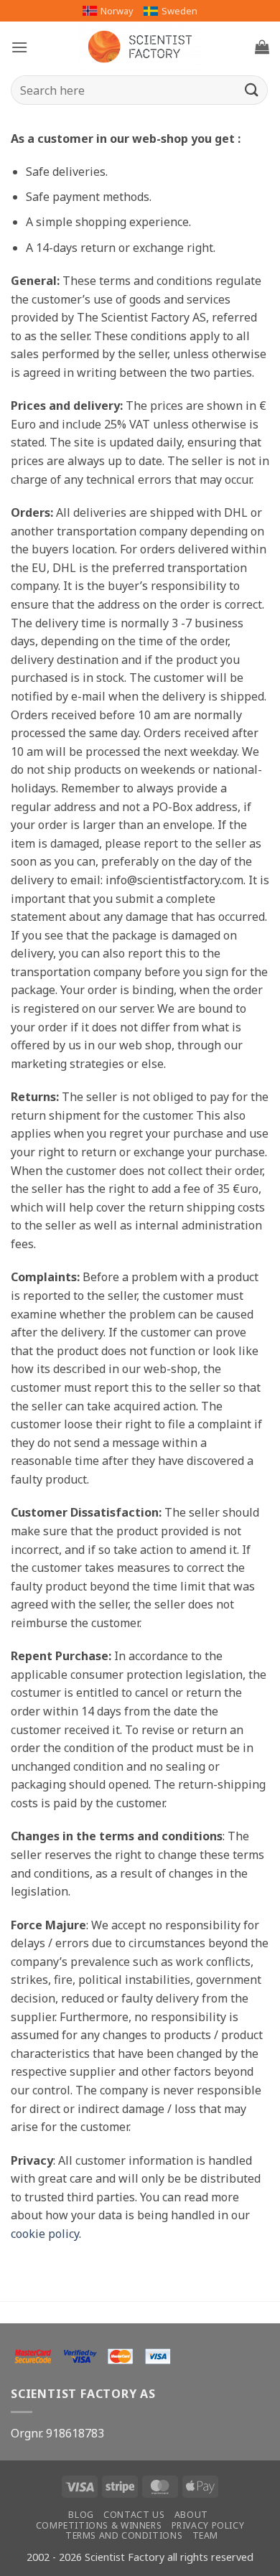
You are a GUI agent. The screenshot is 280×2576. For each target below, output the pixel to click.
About (191, 2515)
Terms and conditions (124, 2535)
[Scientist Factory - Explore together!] (140, 47)
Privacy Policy (208, 2525)
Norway (117, 11)
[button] (19, 47)
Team (205, 2535)
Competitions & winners (99, 2525)
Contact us (134, 2515)
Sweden (179, 11)
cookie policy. (46, 2234)
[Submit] (252, 90)
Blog (81, 2515)
